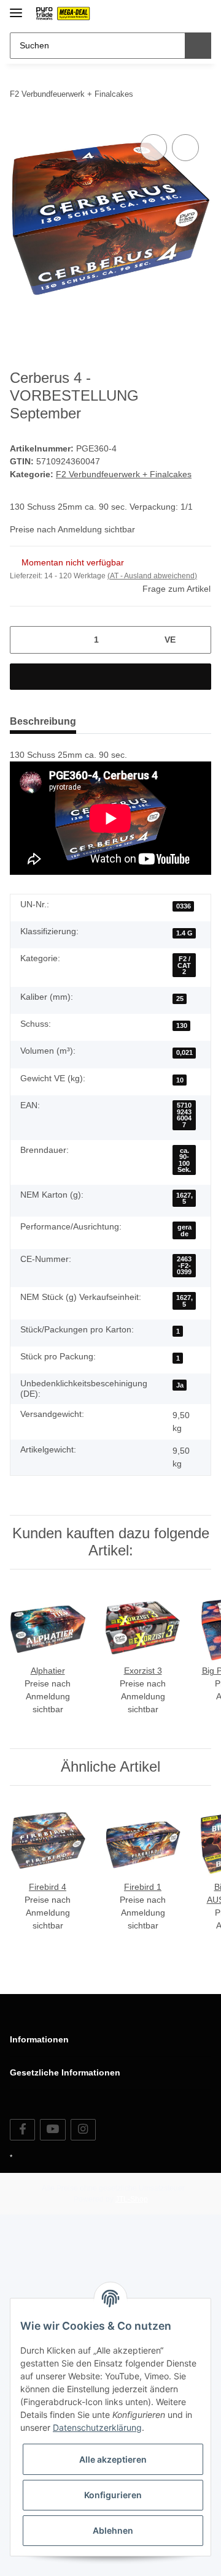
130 (182, 1025)
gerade (184, 1230)
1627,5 (184, 1199)
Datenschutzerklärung (97, 2427)
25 (180, 999)
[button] (163, 13)
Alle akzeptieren (113, 2459)
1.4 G (184, 933)
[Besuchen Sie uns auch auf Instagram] (83, 2130)
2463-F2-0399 (184, 1265)
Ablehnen (113, 2530)
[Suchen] (198, 46)
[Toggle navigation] (16, 8)
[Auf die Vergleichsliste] (153, 148)
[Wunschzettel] (181, 13)
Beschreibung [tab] (43, 721)
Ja (180, 1385)
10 (180, 1080)
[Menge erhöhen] (197, 640)
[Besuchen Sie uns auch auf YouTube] (52, 2130)
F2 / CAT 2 (184, 965)
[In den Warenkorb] (110, 677)
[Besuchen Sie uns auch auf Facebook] (22, 2130)
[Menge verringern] (24, 640)
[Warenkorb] (201, 13)
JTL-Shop (132, 2199)
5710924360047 (184, 1115)
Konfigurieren (113, 2495)
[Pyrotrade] (62, 14)
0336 (184, 906)
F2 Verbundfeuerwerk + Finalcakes (124, 474)
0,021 (184, 1052)
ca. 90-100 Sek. (184, 1160)
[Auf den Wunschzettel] (185, 148)
